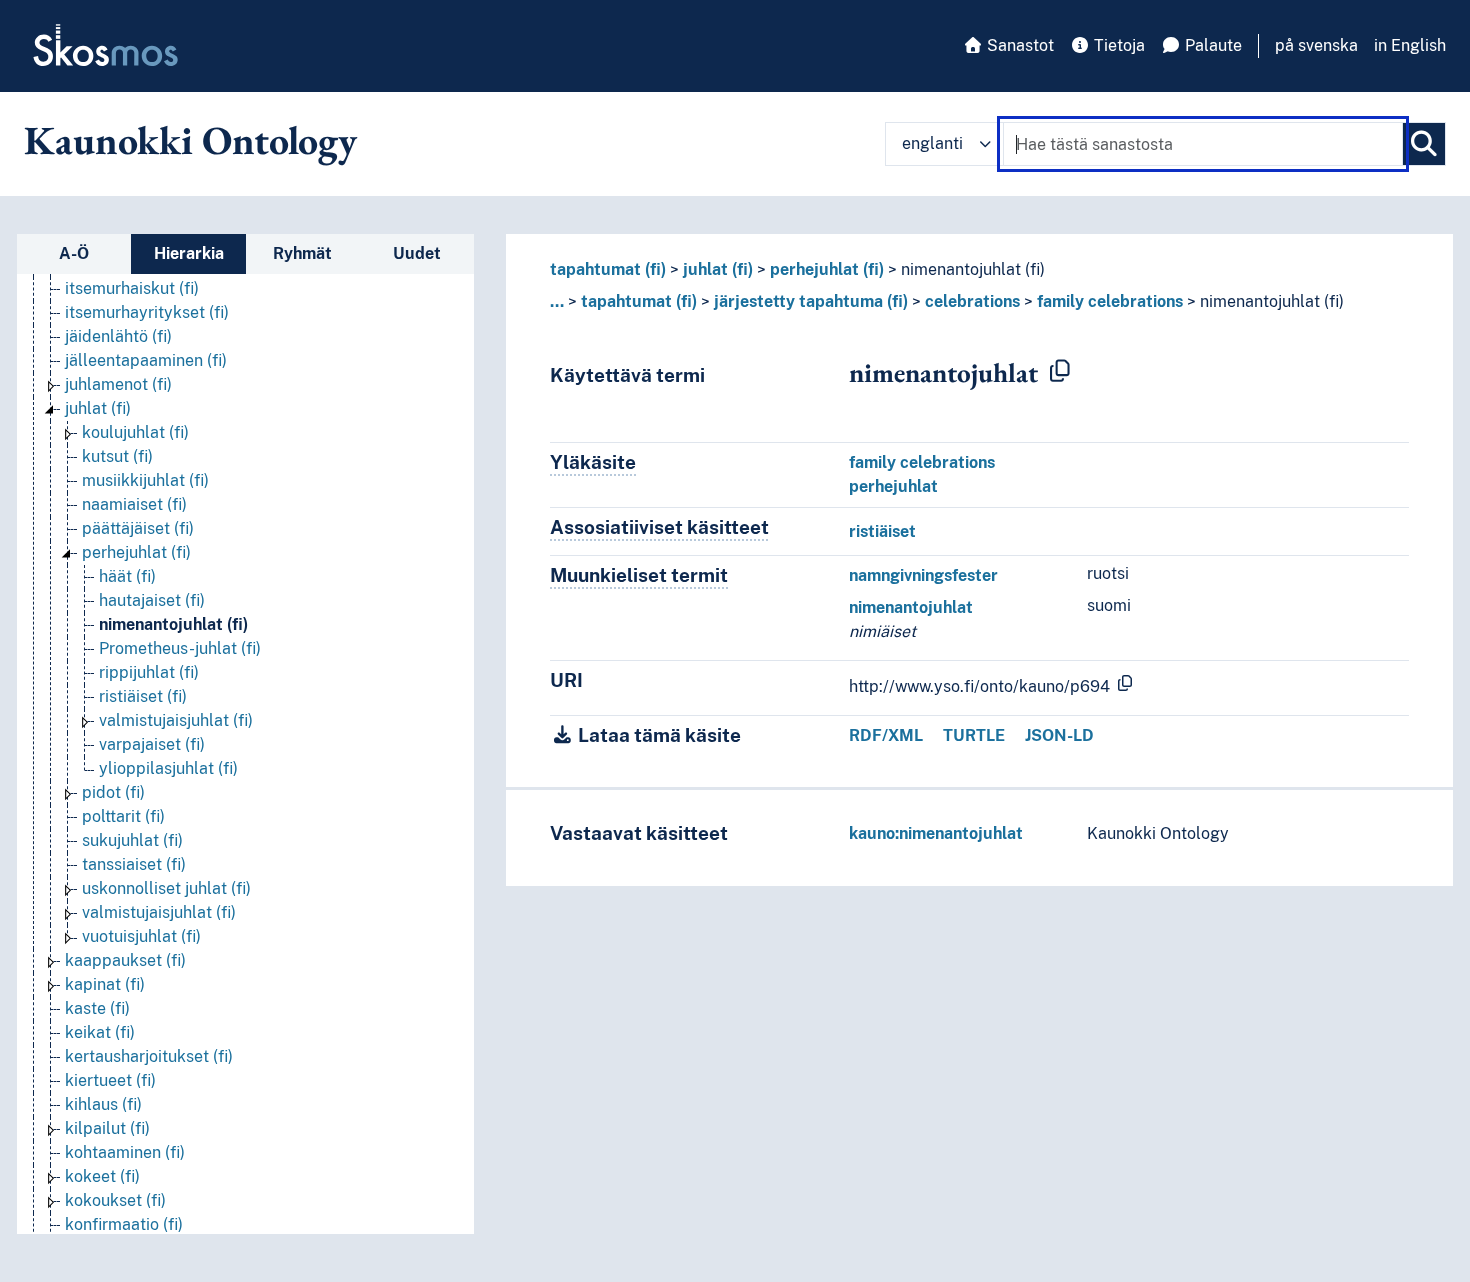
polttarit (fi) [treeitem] (123, 816)
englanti (932, 143)
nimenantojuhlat (911, 607)
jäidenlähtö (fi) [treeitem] (118, 336)
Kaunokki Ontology (190, 140)
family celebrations (1110, 301)
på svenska (1316, 45)
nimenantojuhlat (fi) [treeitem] (173, 624)
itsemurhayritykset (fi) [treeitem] (147, 312)
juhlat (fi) (718, 269)
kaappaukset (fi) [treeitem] (125, 960)
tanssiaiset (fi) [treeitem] (134, 864)
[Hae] (1424, 144)
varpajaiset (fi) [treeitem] (152, 744)
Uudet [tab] (417, 253)
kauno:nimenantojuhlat (936, 833)
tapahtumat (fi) (608, 269)
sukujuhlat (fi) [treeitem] (132, 840)
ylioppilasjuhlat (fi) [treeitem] (168, 768)
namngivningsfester (923, 575)
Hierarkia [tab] (189, 253)
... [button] (557, 301)
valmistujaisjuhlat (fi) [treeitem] (176, 720)
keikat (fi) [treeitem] (100, 1032)
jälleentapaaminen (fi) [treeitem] (146, 360)
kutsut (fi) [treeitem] (117, 456)
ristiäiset (882, 531)
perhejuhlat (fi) (827, 269)
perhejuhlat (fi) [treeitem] (136, 552)
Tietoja (1117, 45)
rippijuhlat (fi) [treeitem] (149, 672)
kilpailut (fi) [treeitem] (107, 1128)
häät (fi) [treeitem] (127, 576)
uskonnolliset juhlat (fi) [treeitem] (166, 888)
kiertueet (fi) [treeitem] (110, 1080)
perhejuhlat (893, 486)
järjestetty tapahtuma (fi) (811, 301)
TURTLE (974, 735)
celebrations (972, 301)
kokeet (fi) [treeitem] (102, 1176)
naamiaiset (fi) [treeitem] (134, 504)
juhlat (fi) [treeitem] (98, 408)
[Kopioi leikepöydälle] (1060, 372)
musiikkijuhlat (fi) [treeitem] (145, 480)
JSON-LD (1059, 735)
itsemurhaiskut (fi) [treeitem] (132, 288)
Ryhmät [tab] (302, 253)
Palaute (1211, 45)
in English (1410, 45)
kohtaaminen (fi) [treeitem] (125, 1152)
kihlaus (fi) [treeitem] (103, 1104)
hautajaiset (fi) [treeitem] (152, 600)
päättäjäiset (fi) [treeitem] (138, 528)
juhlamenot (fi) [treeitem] (118, 384)
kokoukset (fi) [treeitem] (115, 1200)
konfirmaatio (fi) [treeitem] (124, 1224)
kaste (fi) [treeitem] (97, 1008)
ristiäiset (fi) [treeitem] (143, 696)
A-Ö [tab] (74, 253)
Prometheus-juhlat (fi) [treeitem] (180, 648)
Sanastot (1018, 45)
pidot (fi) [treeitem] (113, 792)
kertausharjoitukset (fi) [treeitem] (149, 1056)
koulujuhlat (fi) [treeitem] (135, 432)
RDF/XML (886, 735)
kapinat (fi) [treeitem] (105, 984)
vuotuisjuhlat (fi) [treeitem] (141, 936)
